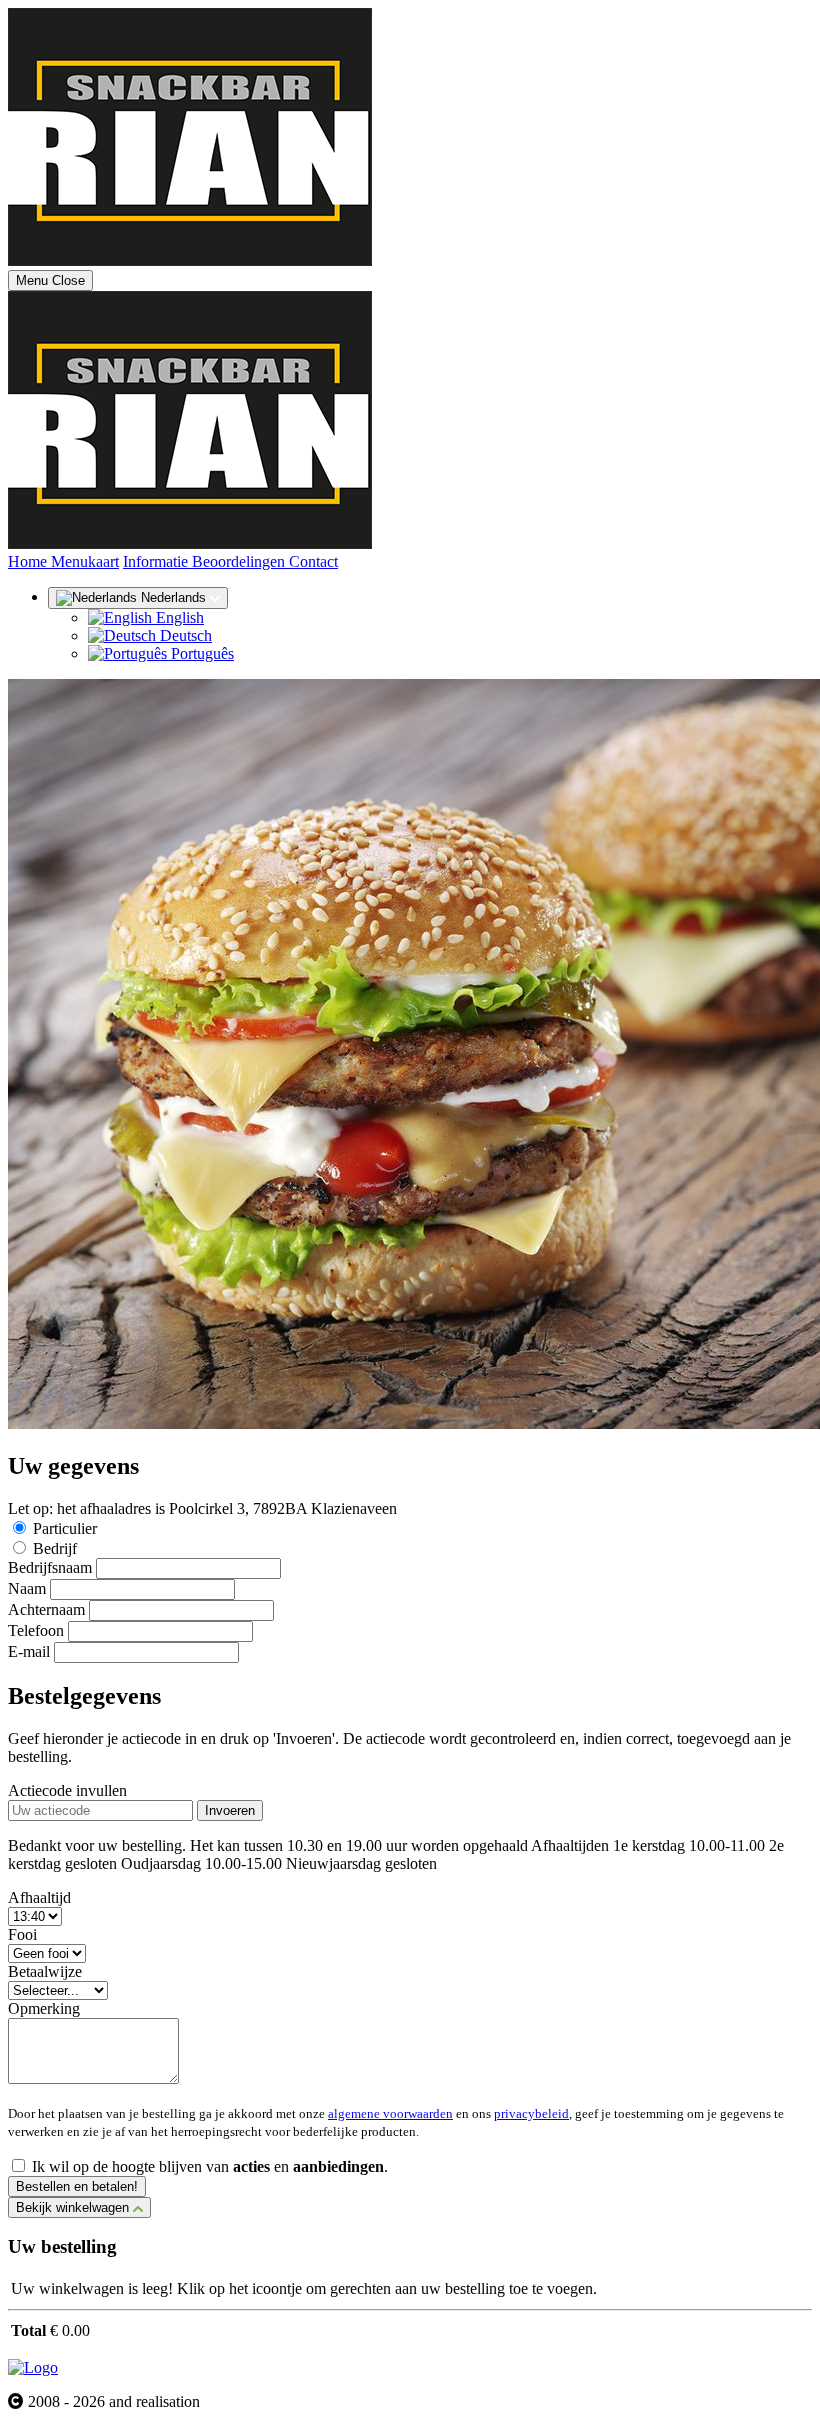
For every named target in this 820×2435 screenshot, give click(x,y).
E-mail (29, 1651)
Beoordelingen (240, 561)
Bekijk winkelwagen (74, 2207)
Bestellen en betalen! (77, 2186)
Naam (27, 1588)
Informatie (157, 561)
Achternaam (46, 1609)
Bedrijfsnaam (50, 1567)
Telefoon (36, 1630)
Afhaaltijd (39, 1897)
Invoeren (230, 1810)
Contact (313, 561)
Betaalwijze (45, 1971)
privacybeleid (531, 2113)
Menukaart (85, 561)
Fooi (22, 1934)
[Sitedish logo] (33, 2367)
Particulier (65, 1528)
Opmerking (44, 2008)
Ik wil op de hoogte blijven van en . (210, 2166)
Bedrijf (55, 1548)
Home (29, 561)
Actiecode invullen (67, 1790)
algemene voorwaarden (390, 2113)
